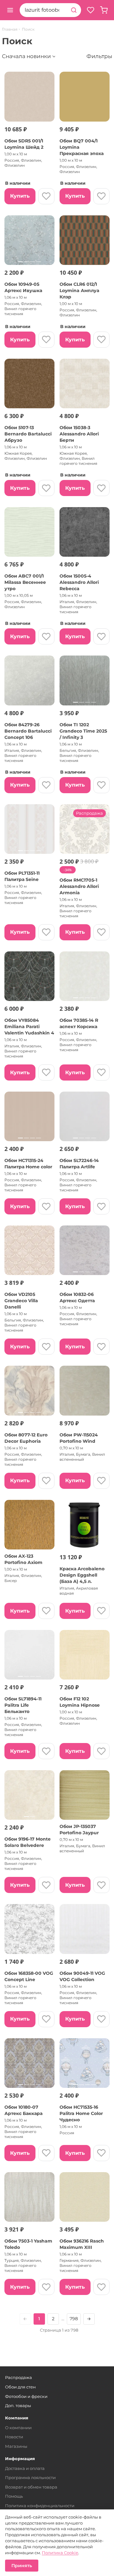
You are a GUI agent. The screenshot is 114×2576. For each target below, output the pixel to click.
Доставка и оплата (25, 2468)
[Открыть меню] (10, 10)
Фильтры (99, 56)
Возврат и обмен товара (31, 2487)
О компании (18, 2428)
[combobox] (43, 10)
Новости (14, 2437)
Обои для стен (20, 2387)
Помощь (14, 2496)
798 (74, 2319)
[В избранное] (46, 196)
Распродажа (19, 2377)
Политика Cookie (60, 2553)
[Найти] (74, 10)
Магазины (16, 2446)
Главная (10, 29)
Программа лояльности (30, 2477)
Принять (22, 2566)
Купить (20, 196)
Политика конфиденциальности (40, 2506)
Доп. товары (18, 2405)
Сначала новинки (26, 56)
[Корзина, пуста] (104, 10)
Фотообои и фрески (26, 2396)
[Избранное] (91, 10)
